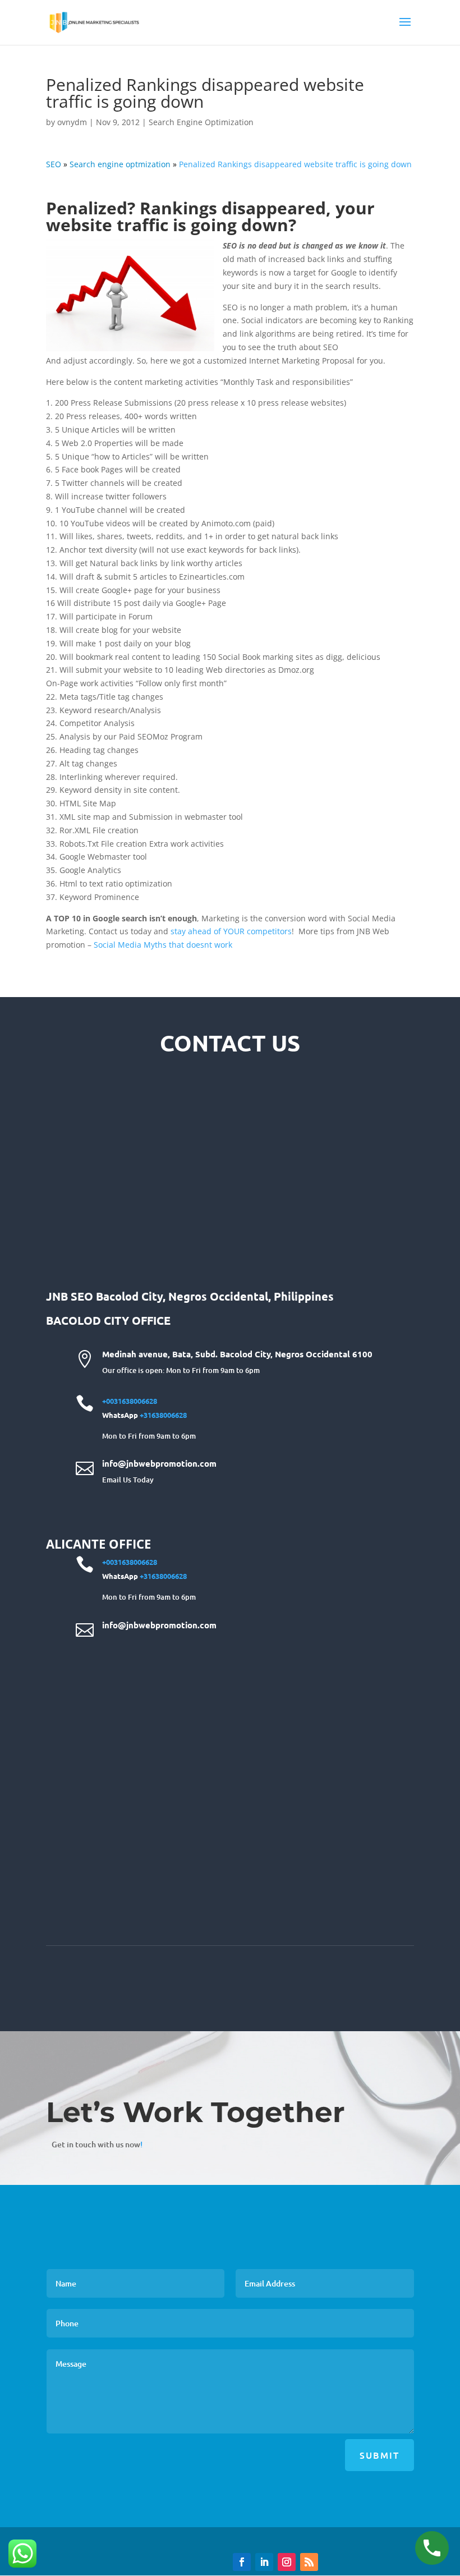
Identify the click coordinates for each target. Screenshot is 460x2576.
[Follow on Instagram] (287, 2562)
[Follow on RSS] (309, 2562)
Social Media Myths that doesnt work (163, 945)
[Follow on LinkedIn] (264, 2562)
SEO (54, 164)
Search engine (120, 164)
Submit (380, 2455)
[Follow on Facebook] (242, 2562)
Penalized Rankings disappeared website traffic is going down (295, 164)
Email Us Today (128, 1480)
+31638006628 (163, 1415)
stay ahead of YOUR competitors (231, 931)
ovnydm (72, 122)
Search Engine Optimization (201, 122)
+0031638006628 (130, 1401)
